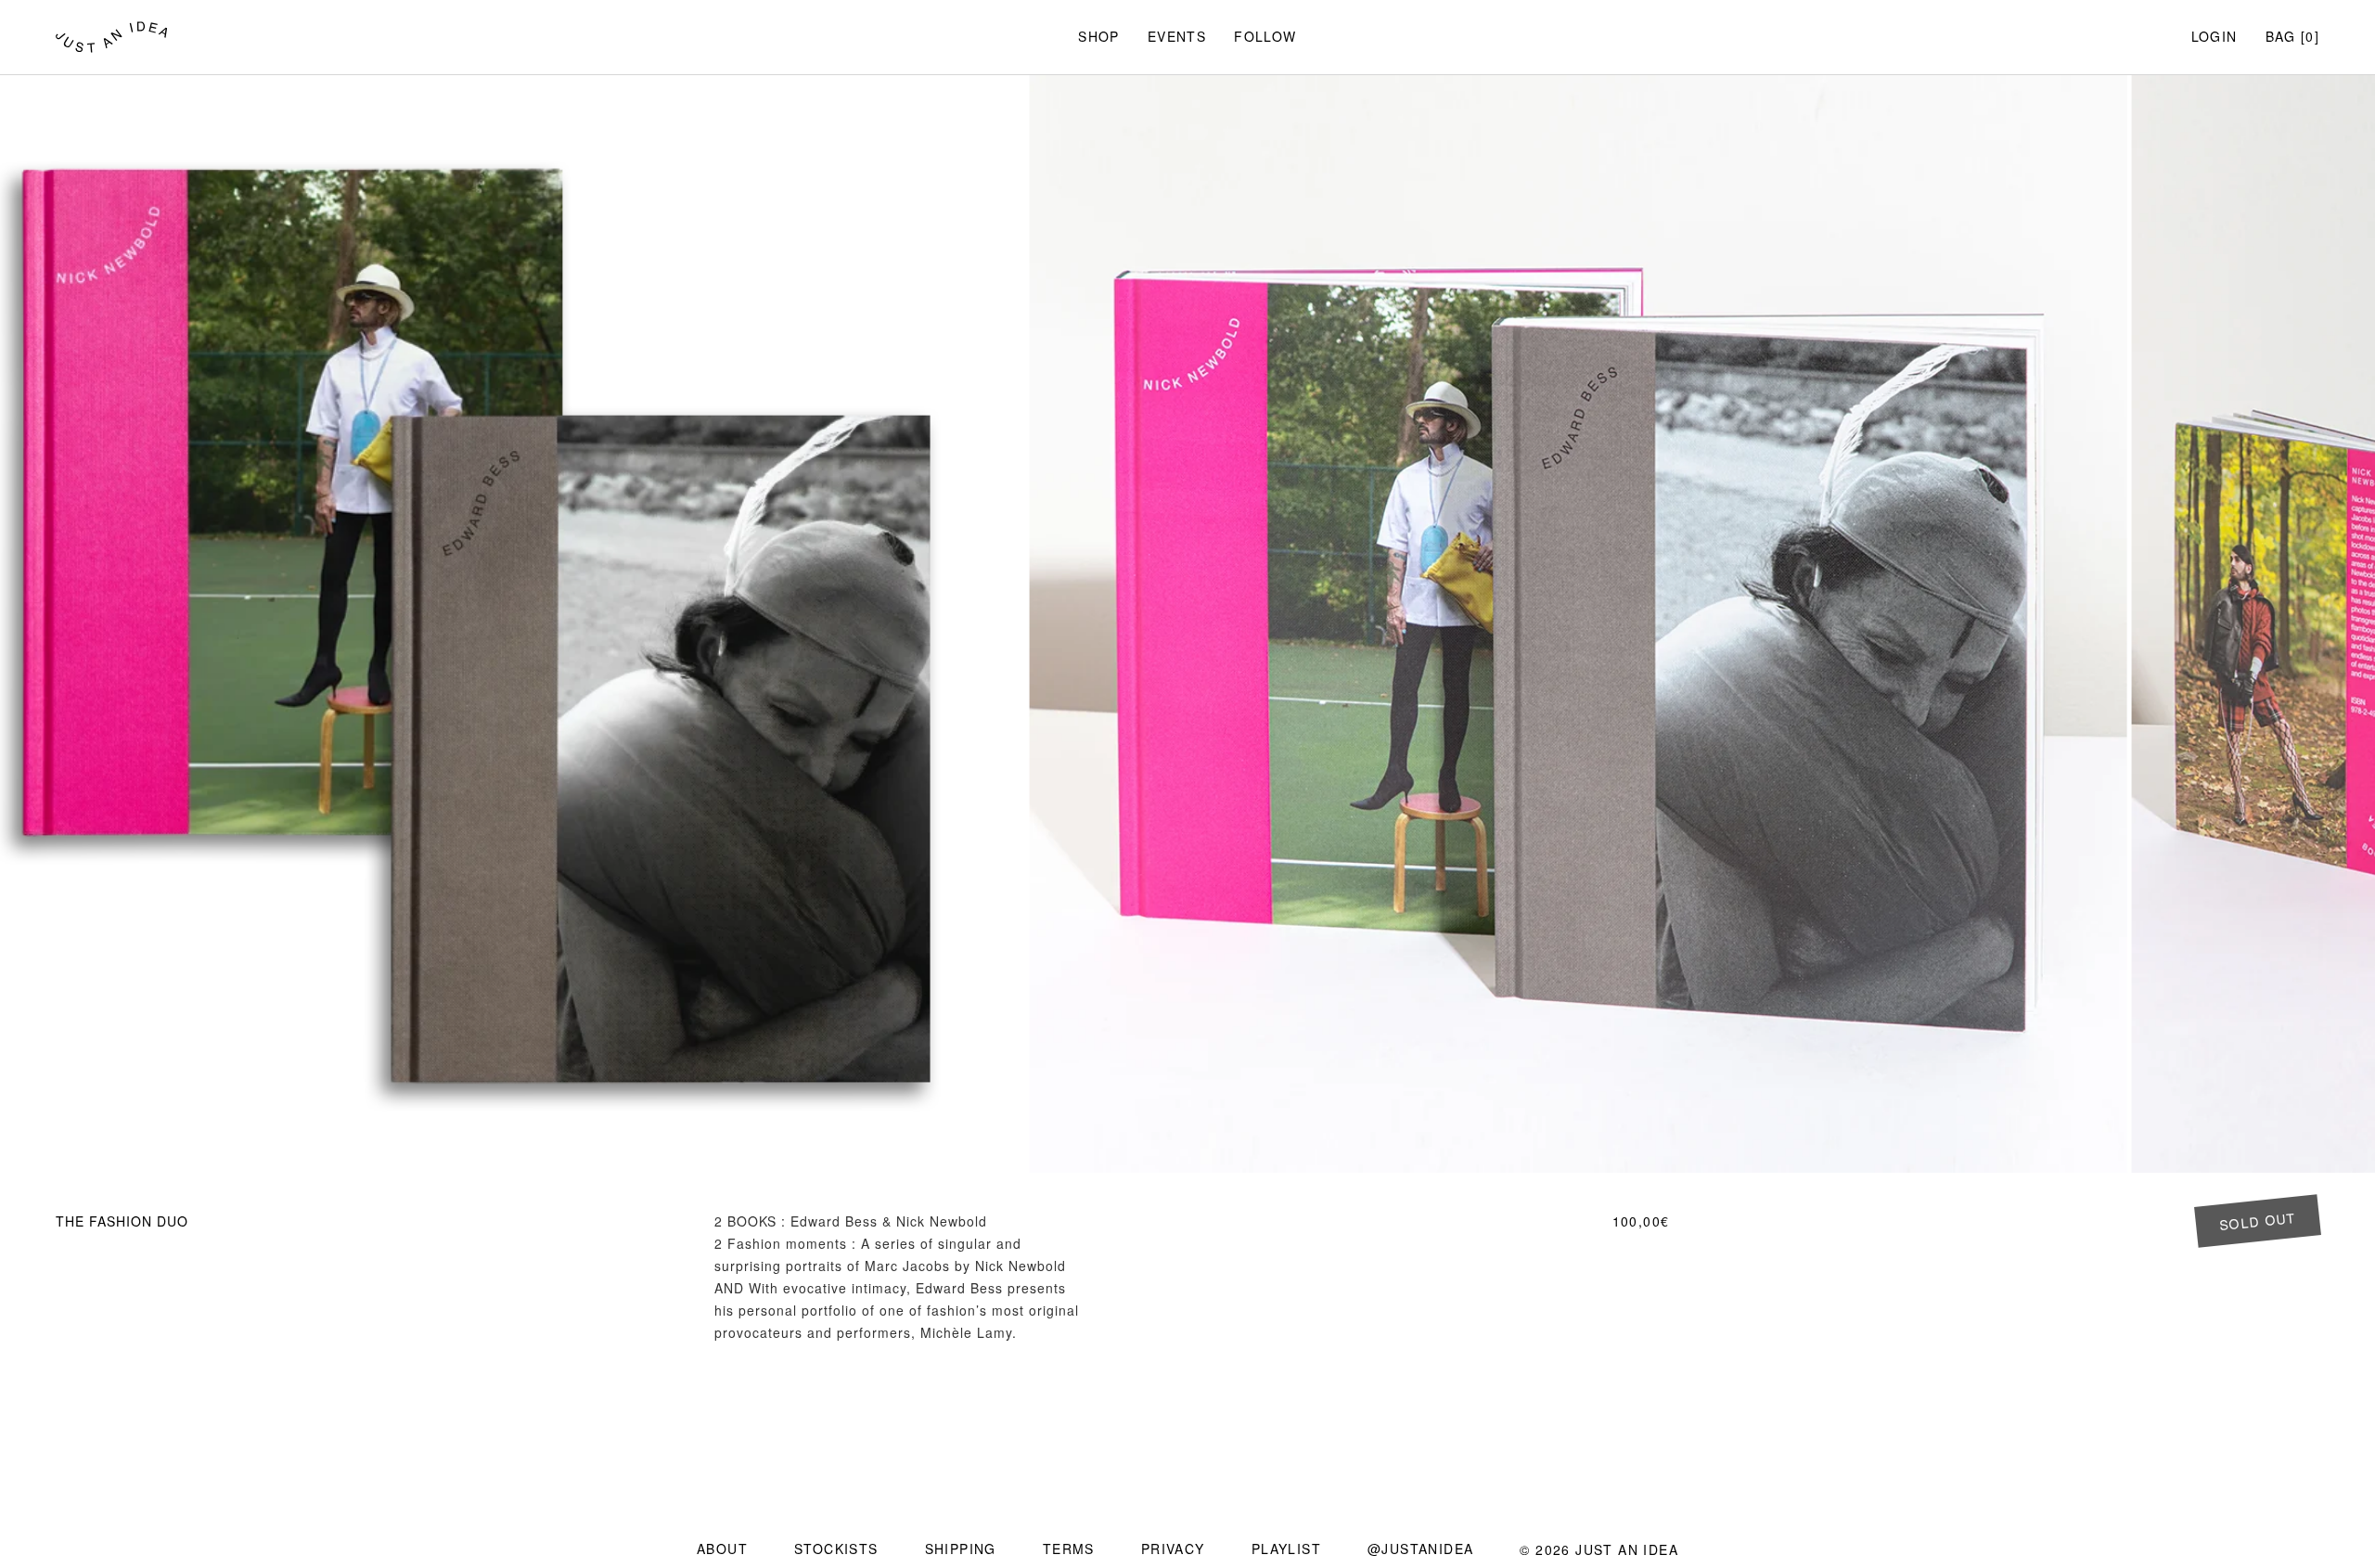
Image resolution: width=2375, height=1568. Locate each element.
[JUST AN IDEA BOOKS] (111, 37)
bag (2281, 36)
